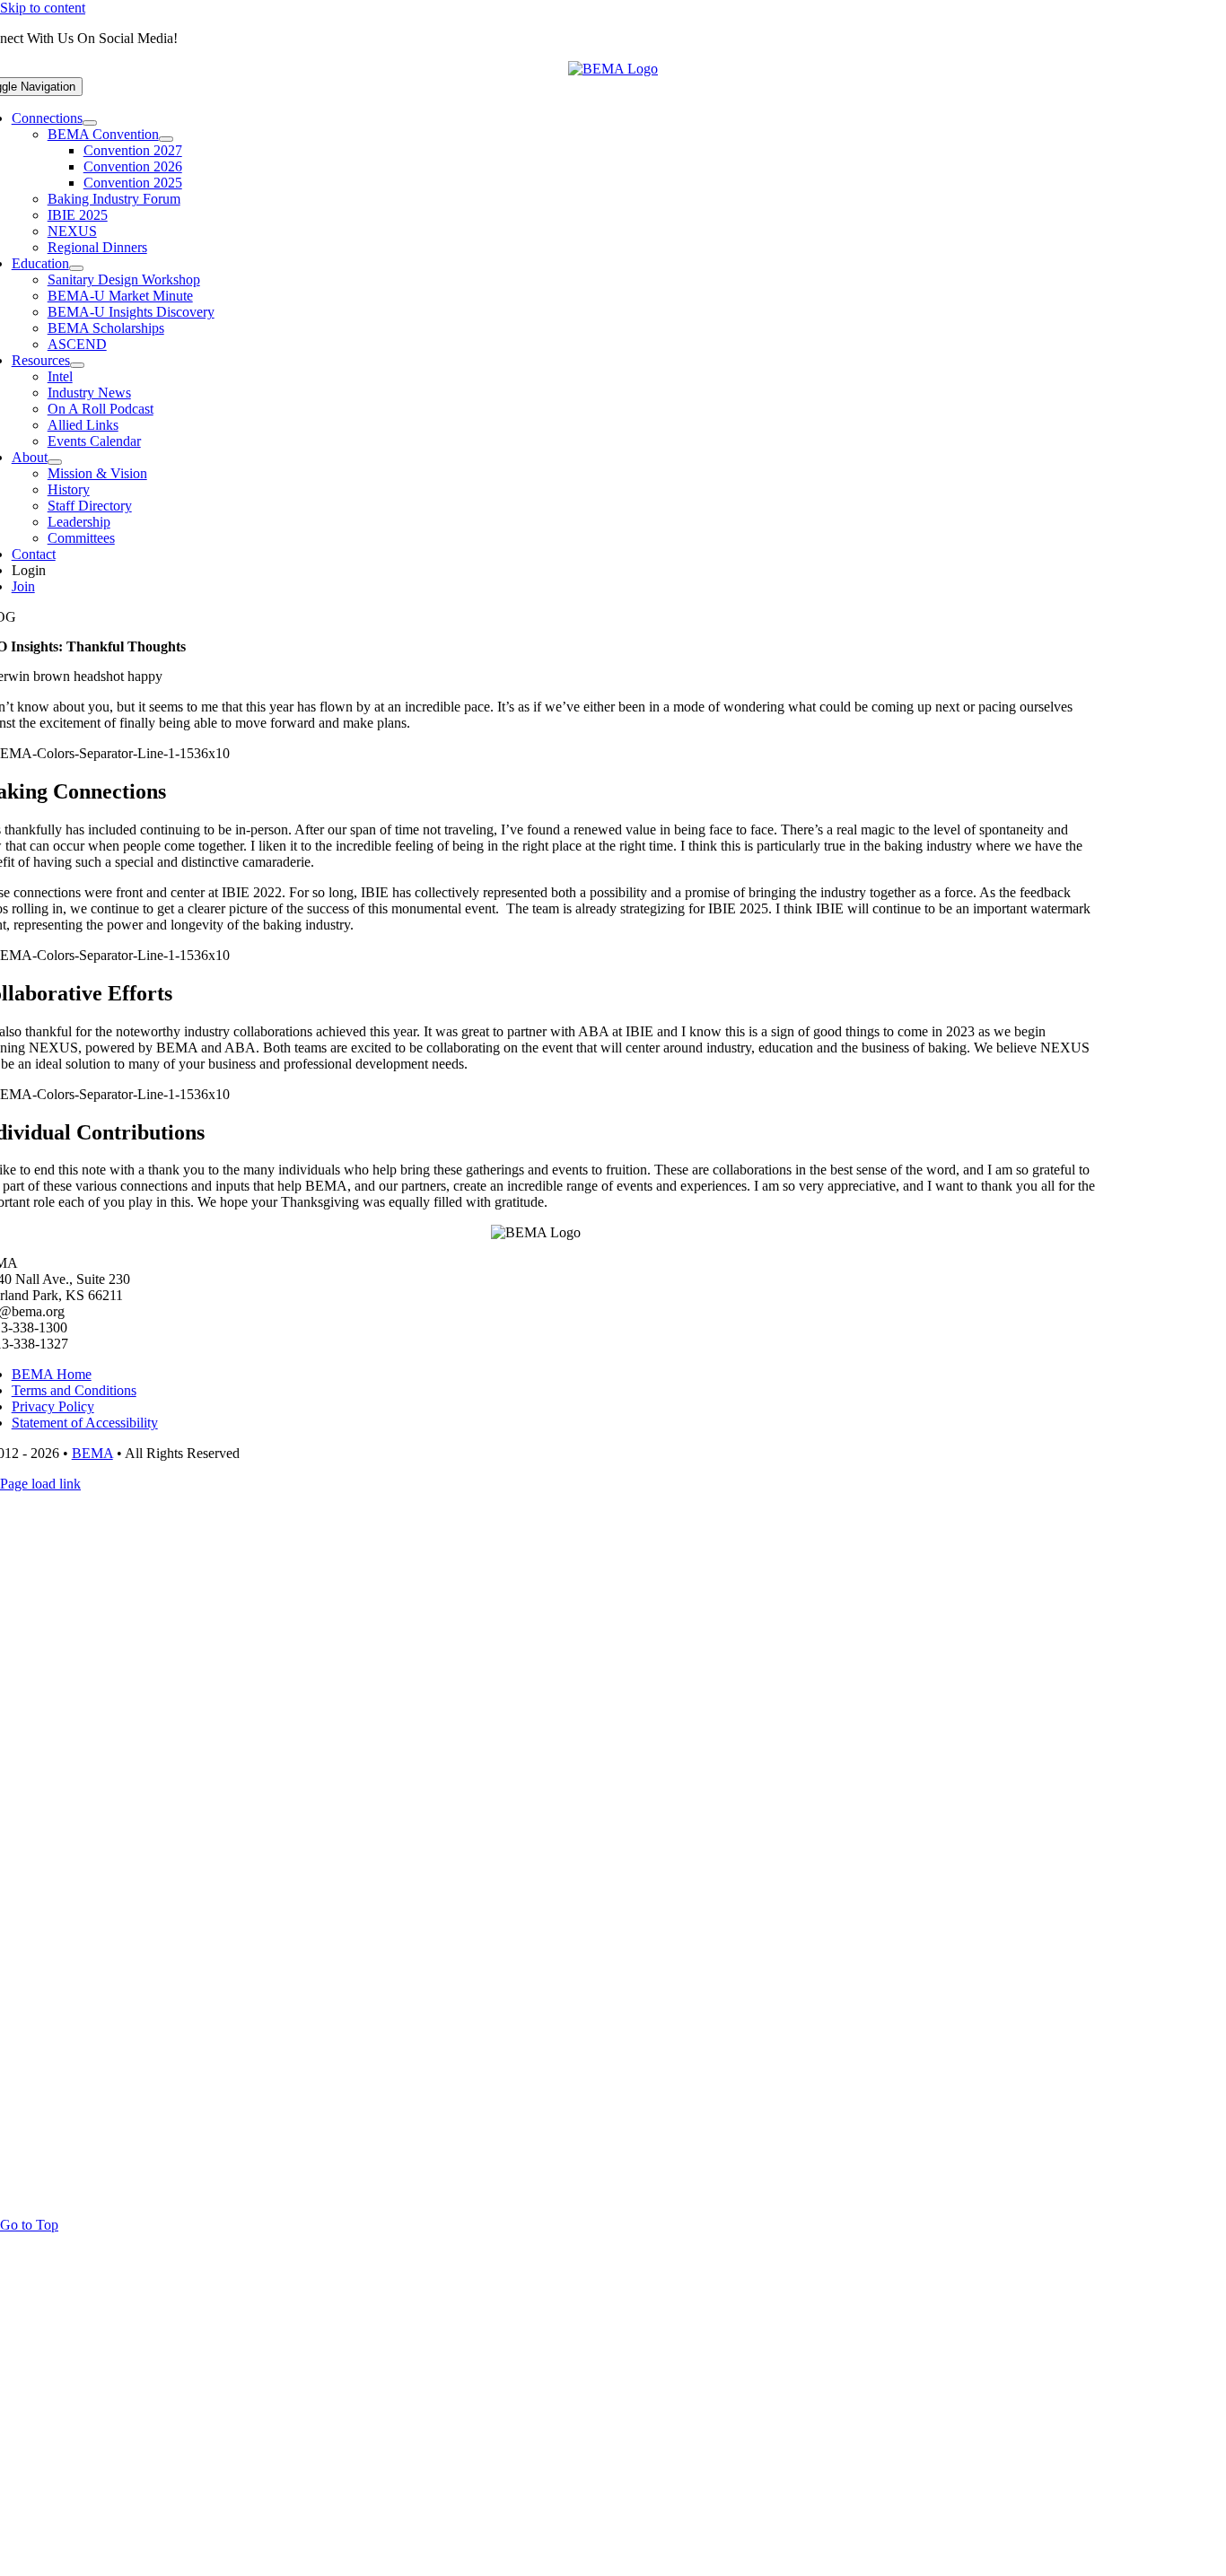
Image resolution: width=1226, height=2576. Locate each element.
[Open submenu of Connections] (90, 123)
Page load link (40, 1484)
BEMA (92, 1453)
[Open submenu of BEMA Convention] (166, 139)
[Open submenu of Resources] (77, 365)
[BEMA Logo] (613, 69)
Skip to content (43, 8)
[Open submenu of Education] (76, 268)
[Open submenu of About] (55, 462)
